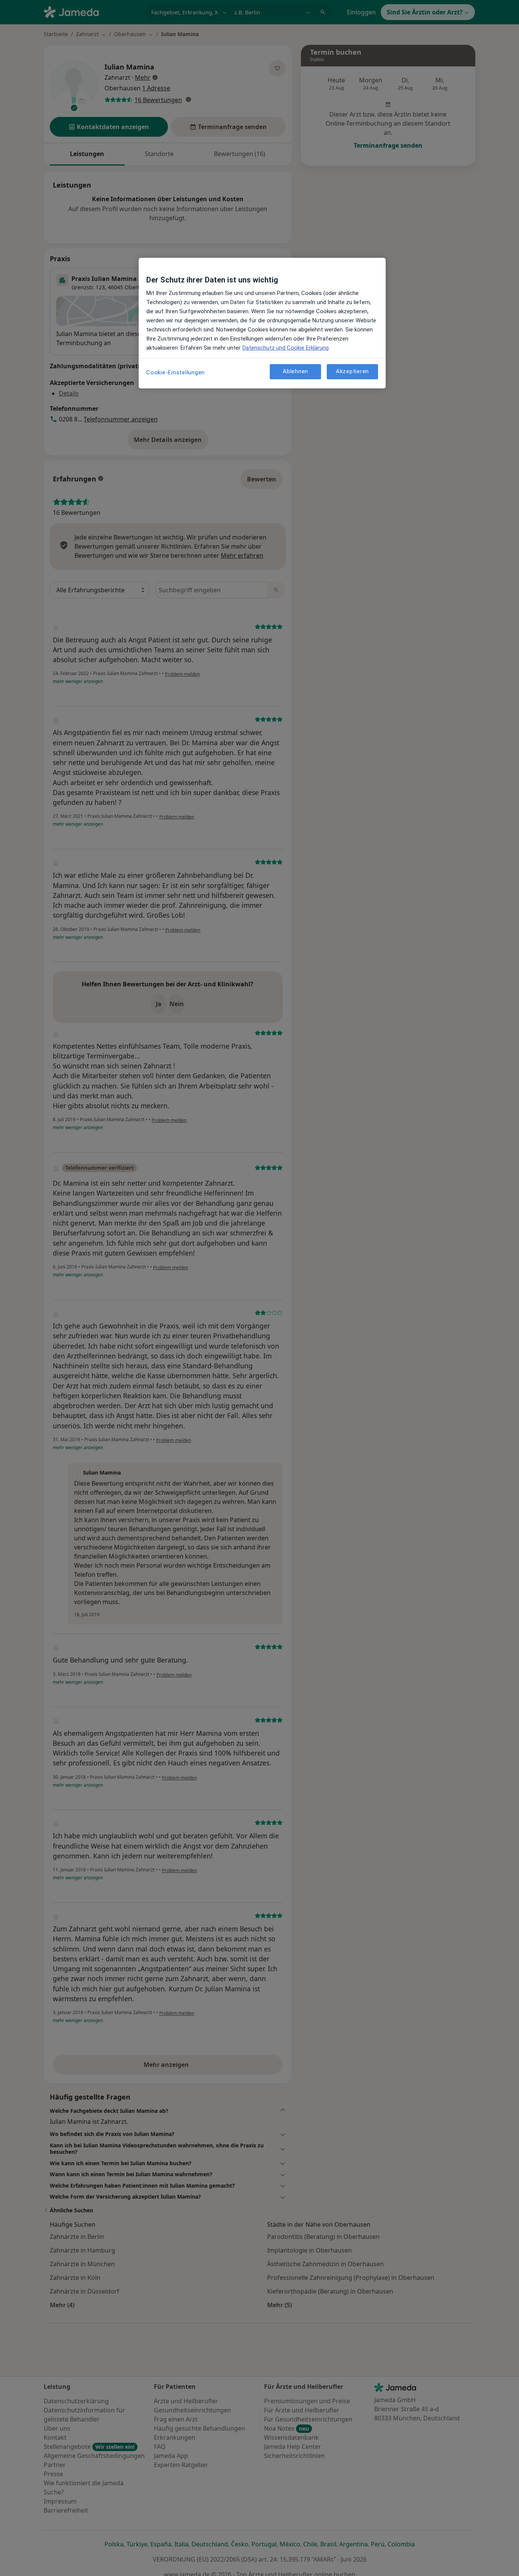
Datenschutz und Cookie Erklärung (286, 348)
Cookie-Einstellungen (176, 372)
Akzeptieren (352, 371)
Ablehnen (295, 371)
